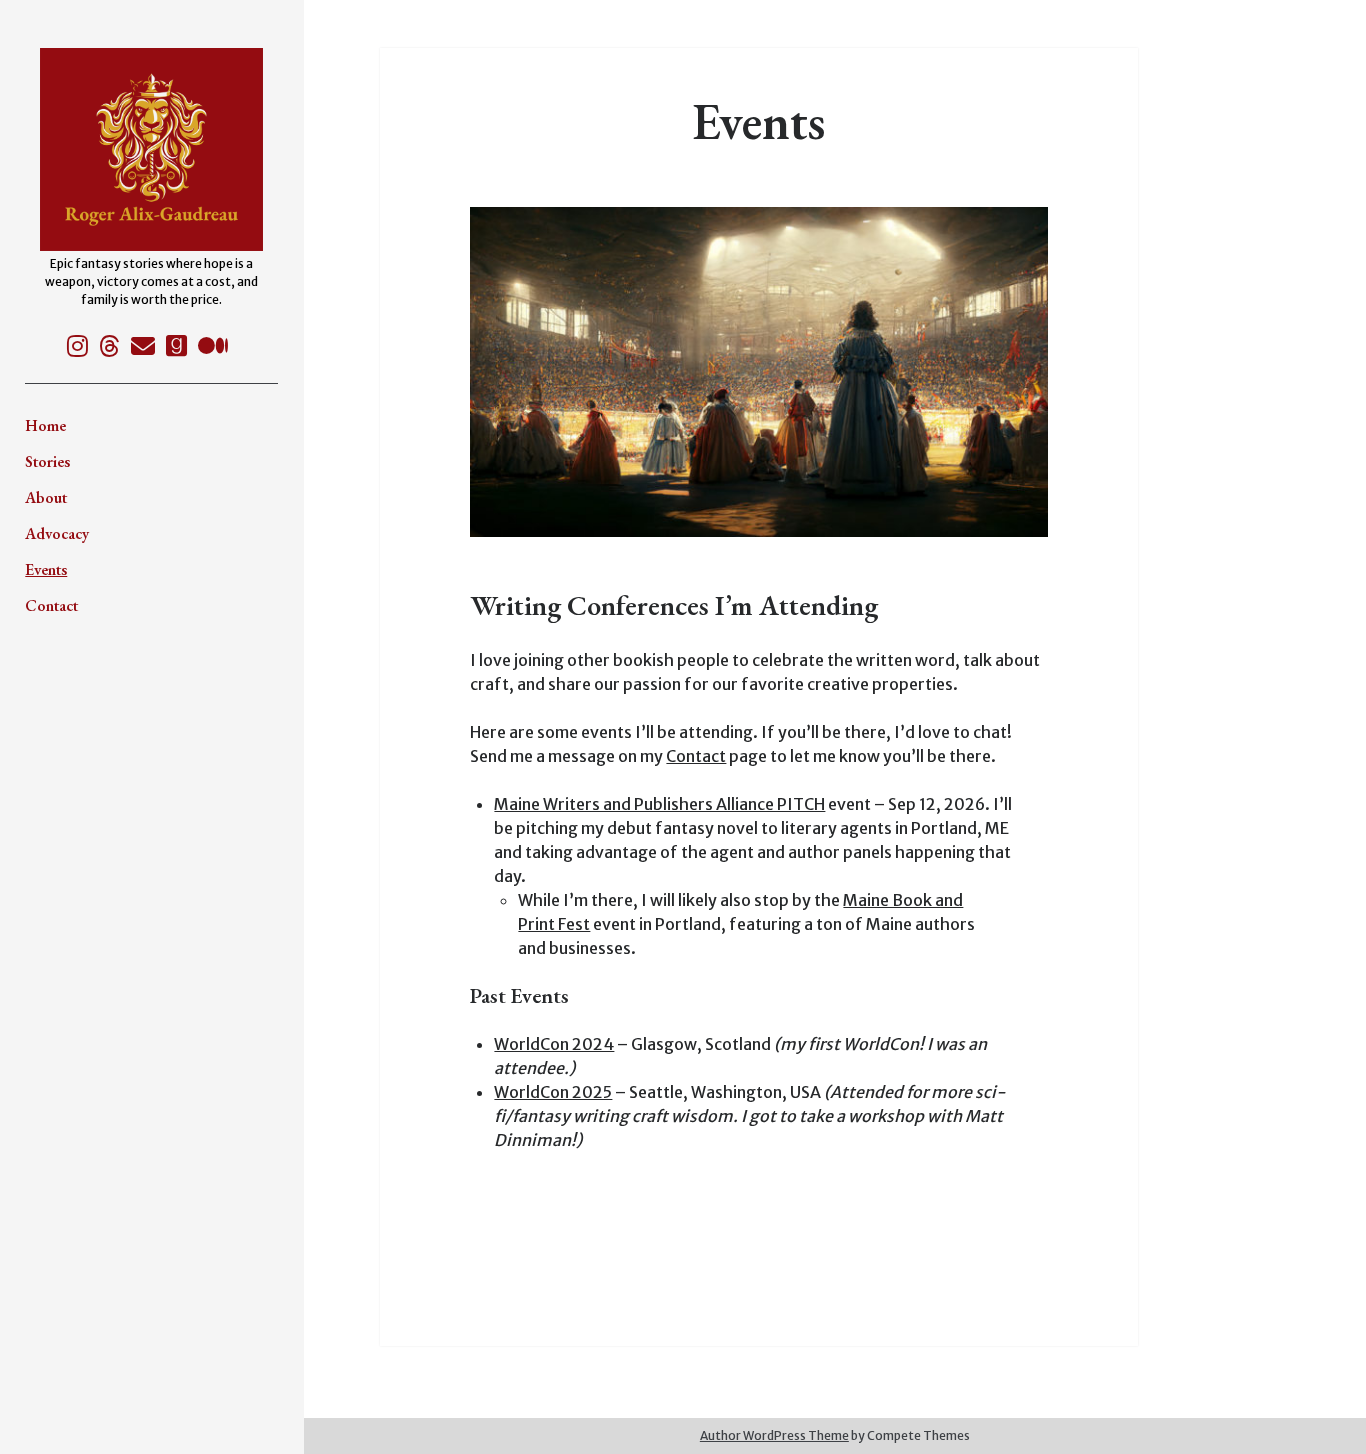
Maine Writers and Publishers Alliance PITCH (659, 804)
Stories (47, 461)
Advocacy (57, 533)
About (46, 497)
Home (45, 425)
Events (46, 569)
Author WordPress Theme (774, 1435)
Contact (51, 605)
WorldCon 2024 (554, 1044)
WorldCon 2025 (553, 1092)
